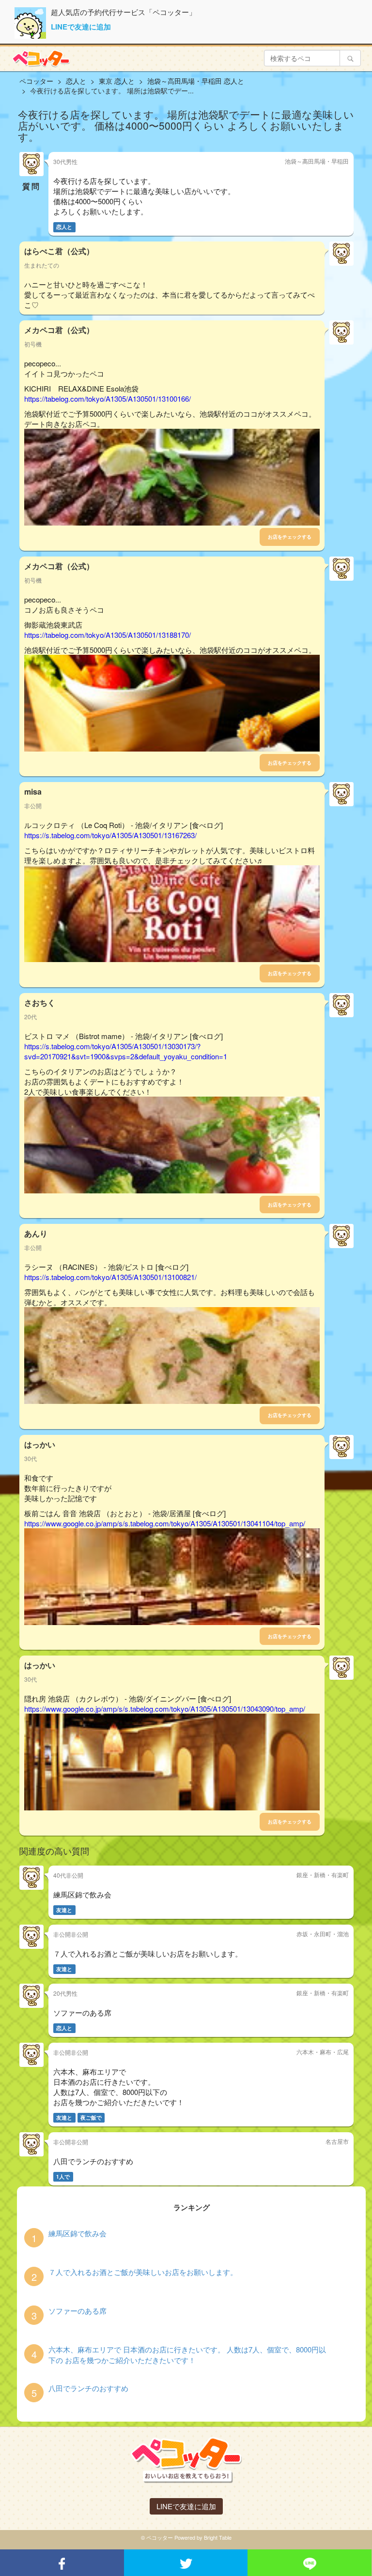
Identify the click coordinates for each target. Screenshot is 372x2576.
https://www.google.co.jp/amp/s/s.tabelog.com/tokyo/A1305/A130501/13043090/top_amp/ (165, 1709)
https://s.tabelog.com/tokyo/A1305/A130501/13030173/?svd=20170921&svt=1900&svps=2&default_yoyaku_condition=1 (126, 1051)
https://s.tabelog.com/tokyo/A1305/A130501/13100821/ (110, 1277)
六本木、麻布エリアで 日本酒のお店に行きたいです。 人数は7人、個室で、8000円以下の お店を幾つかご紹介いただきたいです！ (187, 2354)
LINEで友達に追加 (81, 27)
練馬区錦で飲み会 (77, 2233)
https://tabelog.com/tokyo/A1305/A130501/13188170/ (108, 635)
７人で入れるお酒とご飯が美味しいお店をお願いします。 (143, 2272)
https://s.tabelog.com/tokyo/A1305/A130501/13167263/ (110, 835)
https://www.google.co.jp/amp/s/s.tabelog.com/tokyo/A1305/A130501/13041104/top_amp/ (165, 1523)
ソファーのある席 (77, 2311)
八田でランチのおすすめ (88, 2388)
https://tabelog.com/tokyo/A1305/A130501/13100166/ (108, 399)
